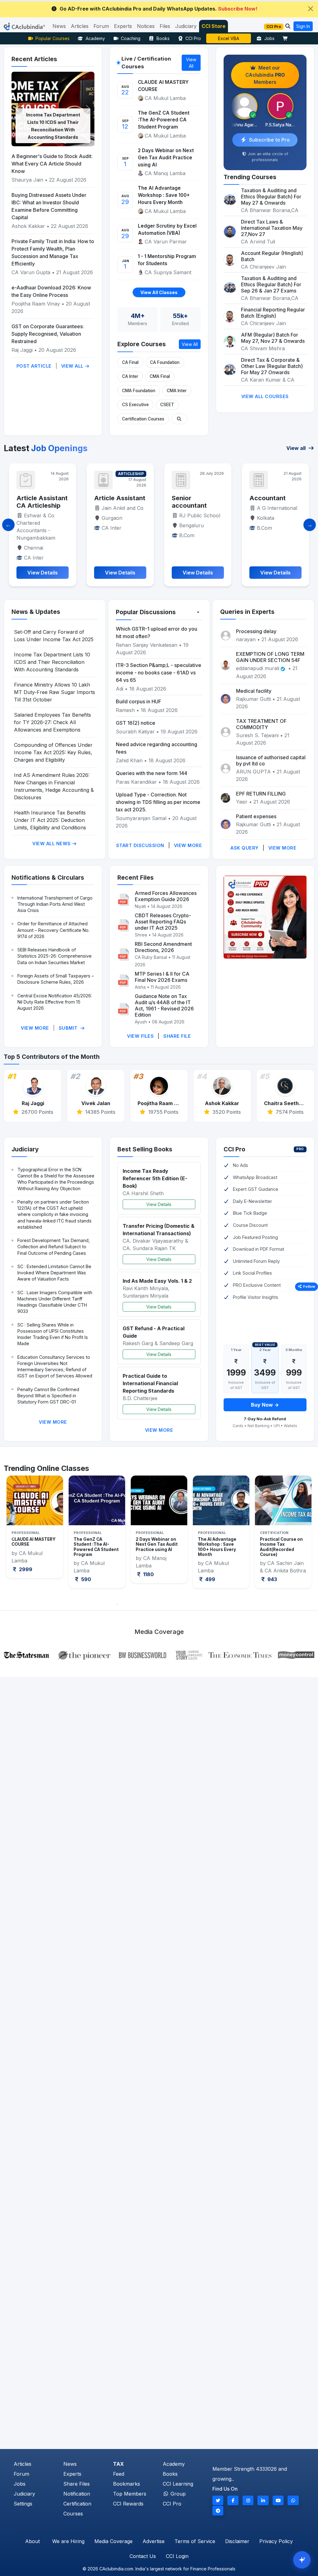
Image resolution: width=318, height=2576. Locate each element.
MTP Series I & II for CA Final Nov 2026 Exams (162, 977)
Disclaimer (237, 2541)
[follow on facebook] (233, 2500)
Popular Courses (52, 38)
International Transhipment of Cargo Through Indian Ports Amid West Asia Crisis (55, 904)
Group (177, 2494)
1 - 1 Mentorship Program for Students (167, 260)
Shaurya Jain (27, 180)
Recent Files (136, 878)
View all (297, 448)
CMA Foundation (139, 391)
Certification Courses (143, 419)
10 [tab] (201, 1604)
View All (73, 366)
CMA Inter (177, 391)
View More (188, 845)
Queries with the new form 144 (152, 773)
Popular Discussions (146, 612)
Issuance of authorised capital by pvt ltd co (271, 760)
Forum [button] (101, 26)
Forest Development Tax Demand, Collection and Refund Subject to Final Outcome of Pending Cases (54, 1247)
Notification (77, 2494)
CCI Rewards (128, 2504)
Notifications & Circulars (48, 878)
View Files (140, 1036)
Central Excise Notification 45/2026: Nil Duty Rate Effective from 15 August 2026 (55, 1002)
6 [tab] (164, 1604)
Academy (95, 38)
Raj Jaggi (22, 350)
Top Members (130, 2494)
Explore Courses (142, 344)
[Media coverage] (159, 1654)
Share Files (77, 2484)
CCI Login (177, 2556)
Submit (69, 1028)
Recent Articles (34, 59)
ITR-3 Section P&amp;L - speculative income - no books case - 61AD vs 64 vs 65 (159, 673)
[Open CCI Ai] (302, 2560)
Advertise (154, 2541)
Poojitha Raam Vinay (36, 304)
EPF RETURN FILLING (261, 794)
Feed (119, 2474)
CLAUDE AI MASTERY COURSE (163, 86)
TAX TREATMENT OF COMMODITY (261, 724)
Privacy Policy (276, 2541)
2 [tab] (126, 1604)
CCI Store (214, 26)
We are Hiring (68, 2541)
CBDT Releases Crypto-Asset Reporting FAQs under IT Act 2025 (163, 922)
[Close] (311, 9)
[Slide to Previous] (8, 525)
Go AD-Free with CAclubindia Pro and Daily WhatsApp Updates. (159, 9)
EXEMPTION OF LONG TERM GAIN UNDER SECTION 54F (270, 657)
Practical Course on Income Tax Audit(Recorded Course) (219, 1547)
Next (305, 1537)
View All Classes (159, 292)
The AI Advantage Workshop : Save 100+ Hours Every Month (164, 195)
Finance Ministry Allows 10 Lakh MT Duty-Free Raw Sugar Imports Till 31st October (55, 692)
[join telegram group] (218, 2511)
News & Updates (36, 612)
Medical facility (254, 691)
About (32, 2541)
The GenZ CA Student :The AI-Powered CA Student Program (164, 120)
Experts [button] (123, 26)
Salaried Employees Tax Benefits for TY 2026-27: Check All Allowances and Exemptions (52, 722)
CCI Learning (178, 2484)
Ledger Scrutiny (229, 38)
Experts (72, 2474)
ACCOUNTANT (272, 498)
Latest (46, 448)
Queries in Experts (247, 612)
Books (163, 38)
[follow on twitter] (218, 2500)
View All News (52, 844)
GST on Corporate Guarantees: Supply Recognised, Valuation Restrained (48, 334)
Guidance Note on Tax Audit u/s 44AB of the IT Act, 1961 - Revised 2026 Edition (164, 1005)
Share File (177, 1036)
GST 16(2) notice (136, 723)
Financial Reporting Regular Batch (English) (273, 313)
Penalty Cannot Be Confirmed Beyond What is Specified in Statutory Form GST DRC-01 (48, 1396)
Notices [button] (146, 26)
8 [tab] (182, 1604)
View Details (159, 1204)
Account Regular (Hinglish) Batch (272, 256)
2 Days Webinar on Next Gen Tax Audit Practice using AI (166, 158)
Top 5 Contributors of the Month (52, 1057)
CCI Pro (193, 38)
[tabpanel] (35, 1532)
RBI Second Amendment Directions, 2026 (163, 947)
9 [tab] (192, 1604)
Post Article (34, 366)
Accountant (190, 498)
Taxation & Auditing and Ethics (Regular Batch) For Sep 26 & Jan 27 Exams (271, 284)
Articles (23, 2464)
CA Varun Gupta (31, 272)
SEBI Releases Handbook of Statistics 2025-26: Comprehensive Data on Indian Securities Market (55, 956)
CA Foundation (165, 362)
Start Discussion (140, 845)
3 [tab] (136, 1604)
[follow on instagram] (248, 2500)
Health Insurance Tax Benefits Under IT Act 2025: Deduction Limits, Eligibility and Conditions (50, 820)
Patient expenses (256, 816)
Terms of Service (195, 2541)
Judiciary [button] (186, 26)
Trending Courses (250, 177)
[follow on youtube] (278, 2500)
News (70, 2464)
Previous (13, 1537)
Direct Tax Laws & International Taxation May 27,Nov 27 (272, 228)
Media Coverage (114, 2541)
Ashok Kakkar (28, 226)
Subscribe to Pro (269, 140)
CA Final (130, 362)
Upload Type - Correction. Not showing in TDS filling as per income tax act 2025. (158, 802)
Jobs (269, 38)
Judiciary (25, 1149)
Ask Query (245, 848)
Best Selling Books (145, 1149)
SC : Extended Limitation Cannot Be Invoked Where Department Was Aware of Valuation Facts (54, 1273)
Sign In (303, 26)
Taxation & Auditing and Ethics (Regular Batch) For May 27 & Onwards (271, 197)
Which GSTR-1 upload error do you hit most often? (157, 633)
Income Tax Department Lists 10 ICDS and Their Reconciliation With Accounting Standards (52, 662)
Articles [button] (80, 26)
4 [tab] (145, 1604)
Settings (23, 2504)
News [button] (59, 26)
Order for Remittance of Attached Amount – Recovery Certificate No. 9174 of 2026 (53, 930)
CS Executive (135, 405)
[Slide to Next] (310, 525)
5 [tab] (154, 1604)
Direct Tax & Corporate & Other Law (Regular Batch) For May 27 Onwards (272, 366)
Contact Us (143, 2556)
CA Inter (130, 376)
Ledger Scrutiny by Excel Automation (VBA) (167, 229)
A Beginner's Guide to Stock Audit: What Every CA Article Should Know (52, 164)
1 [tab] (117, 1604)
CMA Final (160, 376)
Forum (21, 2474)
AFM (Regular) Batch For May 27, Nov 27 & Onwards (273, 338)
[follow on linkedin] (263, 2500)
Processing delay (256, 631)
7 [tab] (173, 1604)
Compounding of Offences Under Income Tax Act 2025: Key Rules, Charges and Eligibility (53, 752)
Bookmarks (127, 2484)
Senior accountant (112, 502)
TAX (118, 2464)
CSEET (167, 405)
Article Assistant (42, 498)
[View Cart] (287, 38)
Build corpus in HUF (139, 701)
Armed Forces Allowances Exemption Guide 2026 (166, 896)
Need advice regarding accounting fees (157, 748)
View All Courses (265, 396)
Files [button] (165, 26)
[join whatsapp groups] (293, 2500)
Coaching (131, 38)
